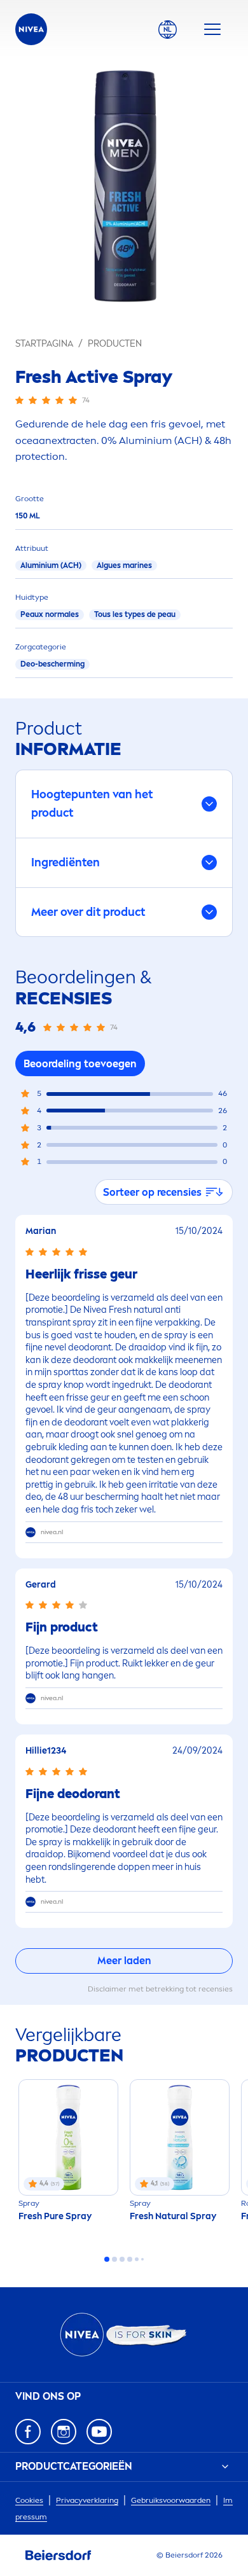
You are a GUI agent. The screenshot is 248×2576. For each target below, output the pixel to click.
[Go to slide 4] (130, 2259)
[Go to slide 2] (114, 2259)
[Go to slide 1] (107, 2259)
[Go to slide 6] (142, 2259)
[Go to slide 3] (122, 2259)
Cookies (29, 2500)
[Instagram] (64, 2432)
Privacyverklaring (87, 2500)
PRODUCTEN (115, 344)
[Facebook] (28, 2432)
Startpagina (44, 344)
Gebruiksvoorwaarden (171, 2500)
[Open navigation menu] (212, 29)
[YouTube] (99, 2432)
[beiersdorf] (59, 2556)
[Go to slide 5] (137, 2259)
